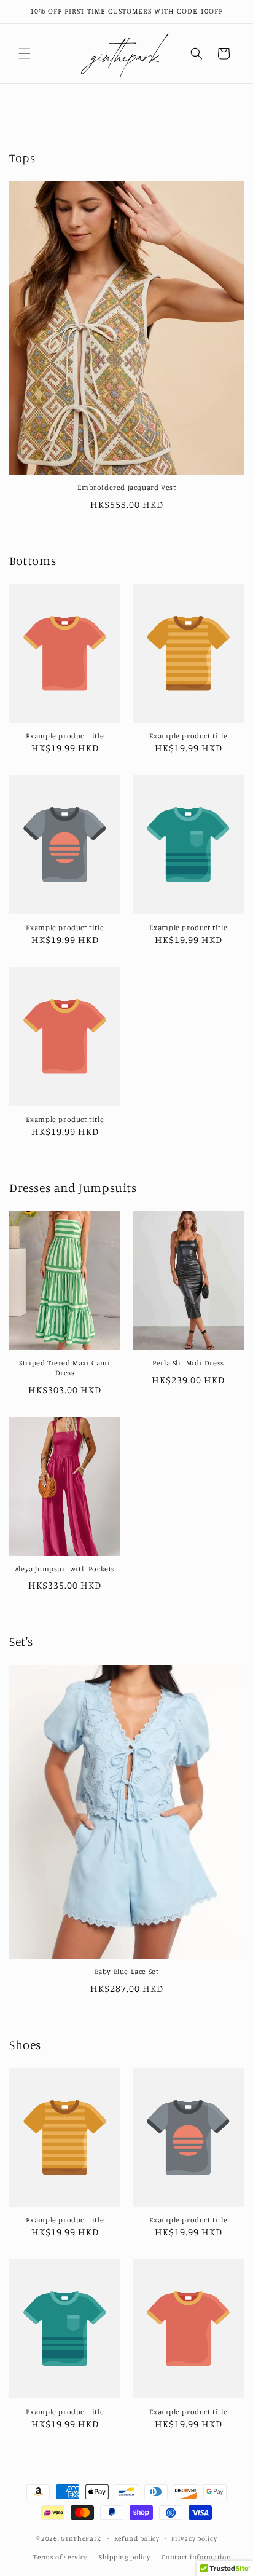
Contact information (196, 2557)
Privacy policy (194, 2538)
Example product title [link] (65, 736)
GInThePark (81, 2538)
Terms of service (60, 2557)
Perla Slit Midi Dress (188, 1363)
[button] (25, 53)
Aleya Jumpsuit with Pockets (65, 1569)
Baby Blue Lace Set (127, 1971)
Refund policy (137, 2538)
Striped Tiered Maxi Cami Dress (64, 1368)
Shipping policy (125, 2557)
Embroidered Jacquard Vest (127, 487)
